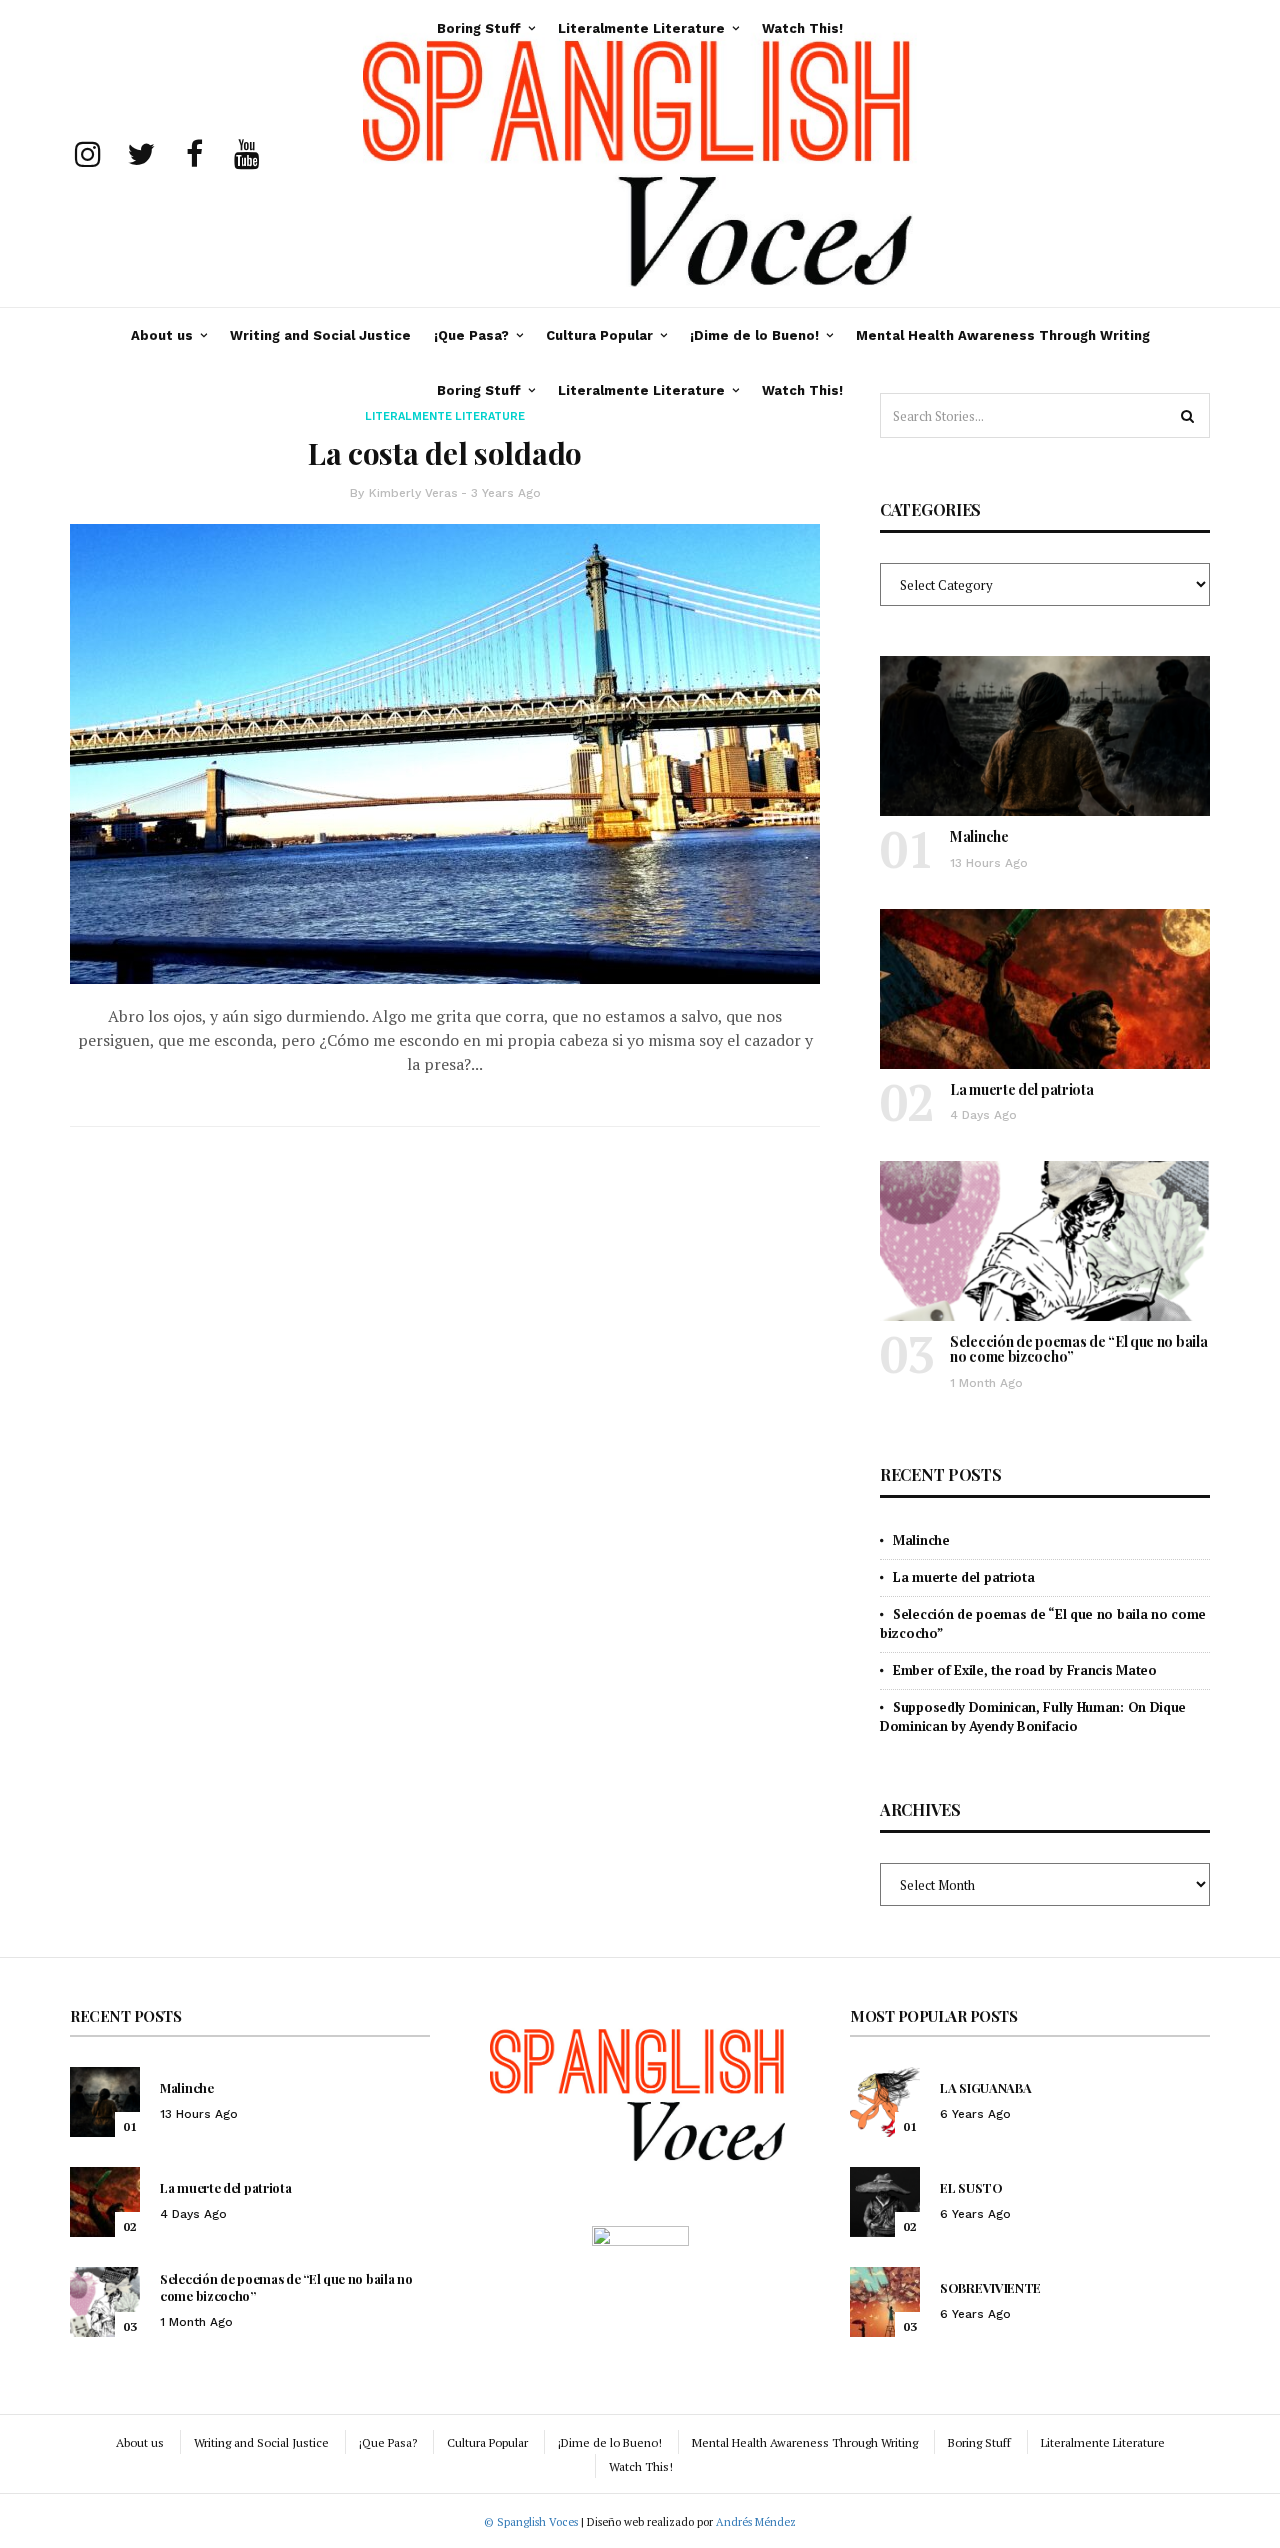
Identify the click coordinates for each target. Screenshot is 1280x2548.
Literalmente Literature (641, 390)
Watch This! (802, 390)
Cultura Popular (599, 335)
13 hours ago (989, 863)
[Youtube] (247, 154)
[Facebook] (194, 154)
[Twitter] (141, 154)
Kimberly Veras (413, 493)
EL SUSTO (971, 2187)
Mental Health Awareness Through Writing (1003, 335)
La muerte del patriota (1021, 1089)
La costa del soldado (445, 453)
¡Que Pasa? (471, 335)
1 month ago (986, 1383)
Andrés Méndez (756, 2522)
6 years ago (975, 2114)
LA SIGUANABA (985, 2087)
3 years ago (506, 493)
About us (162, 335)
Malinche (979, 836)
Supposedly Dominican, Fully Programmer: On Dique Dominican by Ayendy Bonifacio (1033, 1716)
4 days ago (983, 1115)
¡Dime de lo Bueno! (754, 335)
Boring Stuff (479, 390)
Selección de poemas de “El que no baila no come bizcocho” (1078, 1349)
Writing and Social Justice (320, 335)
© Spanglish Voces (531, 2522)
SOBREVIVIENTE (990, 2287)
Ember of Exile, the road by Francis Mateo (1025, 1670)
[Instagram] (88, 154)
